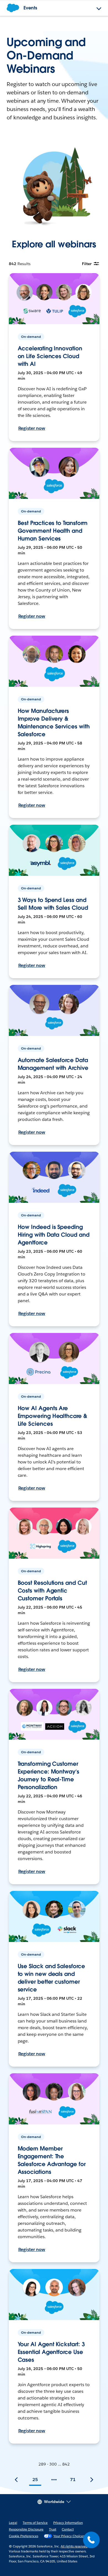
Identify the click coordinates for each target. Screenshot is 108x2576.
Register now (32, 428)
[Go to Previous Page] (16, 2480)
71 (73, 2480)
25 (35, 2480)
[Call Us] (91, 2540)
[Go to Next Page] (92, 2480)
